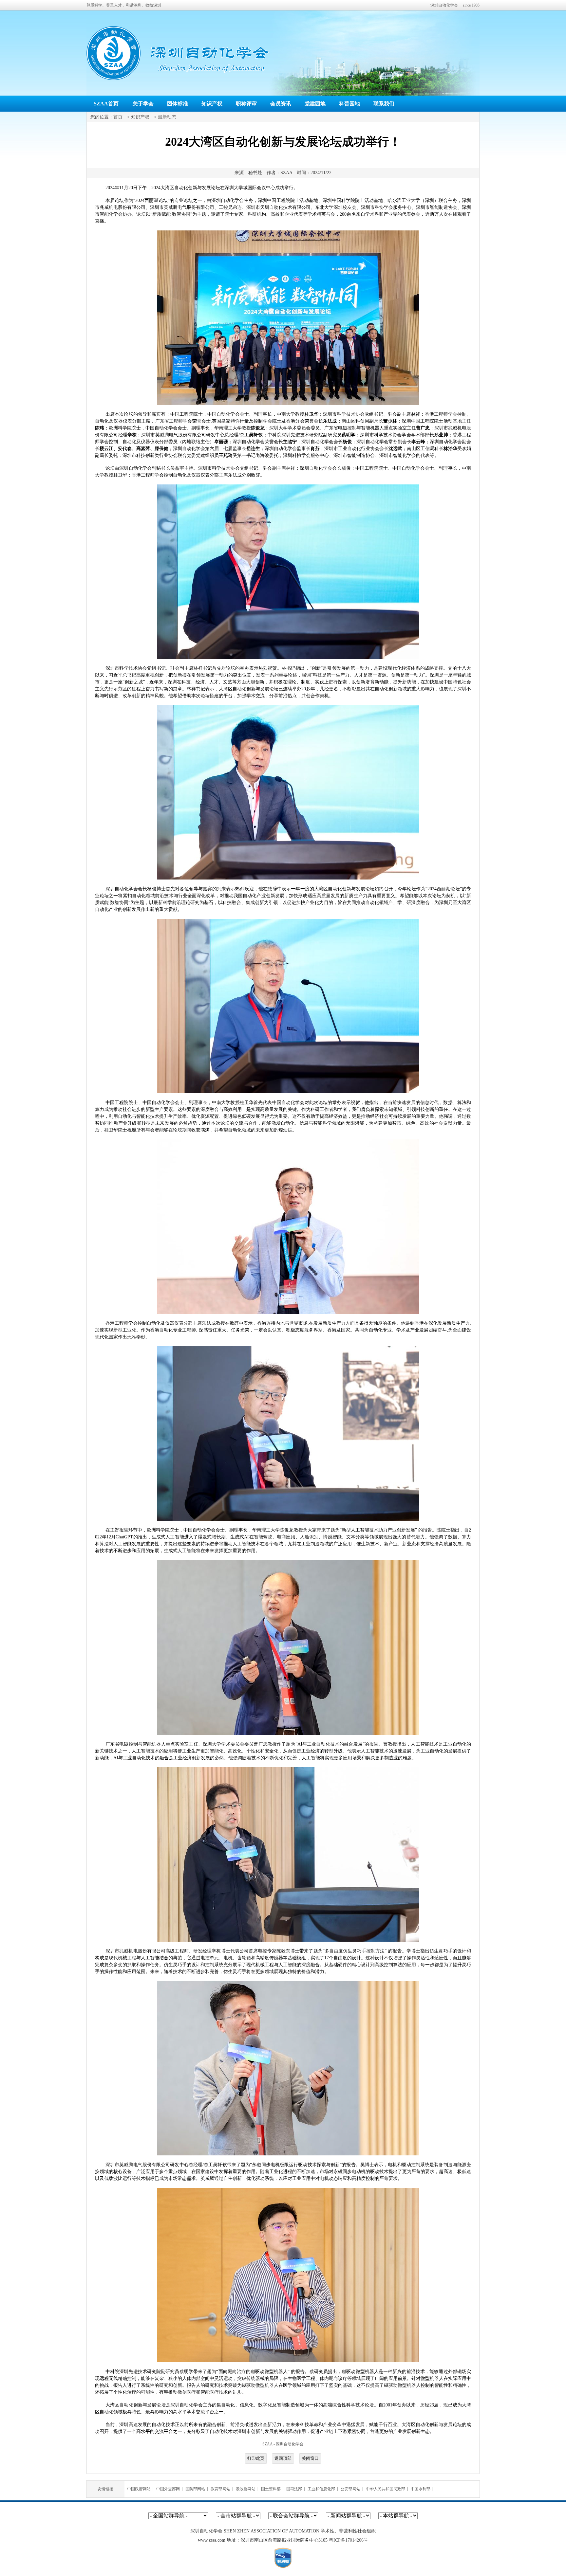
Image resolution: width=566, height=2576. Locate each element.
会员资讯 (281, 104)
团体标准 (178, 104)
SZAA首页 (106, 104)
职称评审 (246, 104)
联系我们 (384, 104)
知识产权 (212, 104)
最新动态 (167, 117)
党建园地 (315, 104)
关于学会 (143, 104)
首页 (118, 117)
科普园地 (349, 104)
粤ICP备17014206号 (349, 2540)
